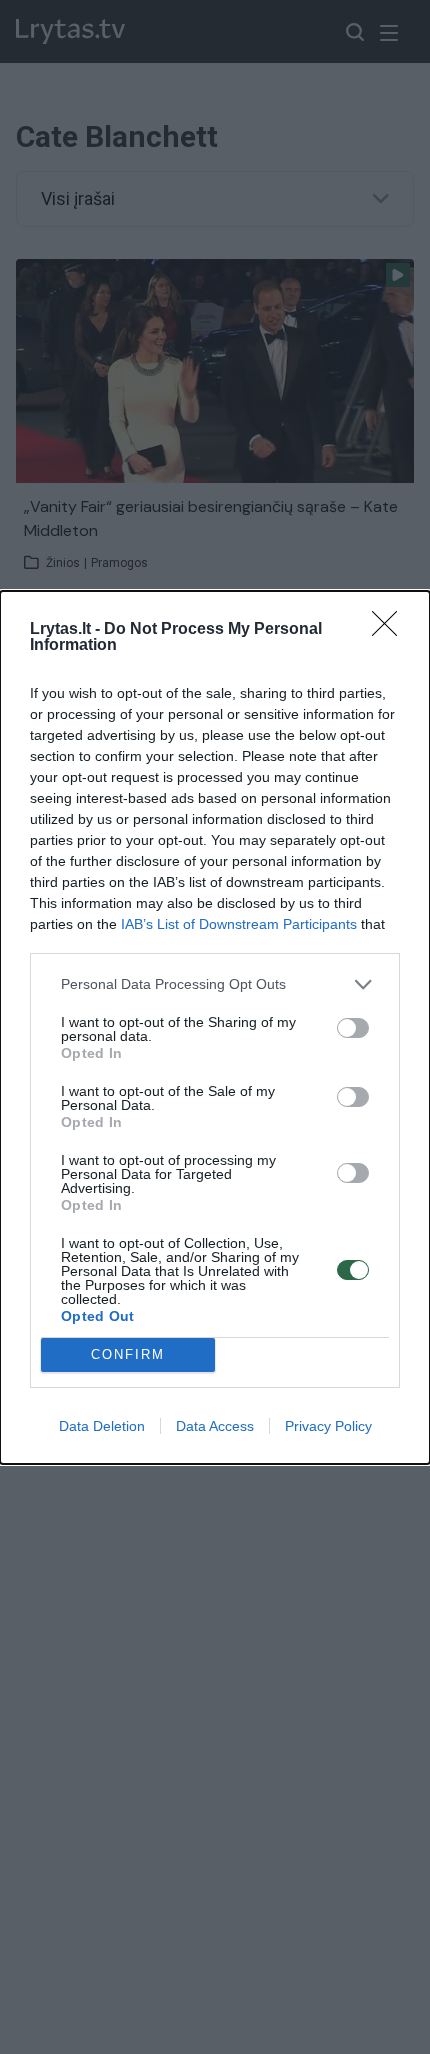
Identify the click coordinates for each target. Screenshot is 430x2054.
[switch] (353, 1028)
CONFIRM (128, 1354)
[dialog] (215, 1027)
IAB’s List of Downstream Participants (239, 924)
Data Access (215, 1426)
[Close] (391, 630)
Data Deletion (102, 1426)
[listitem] (215, 984)
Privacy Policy (328, 1426)
